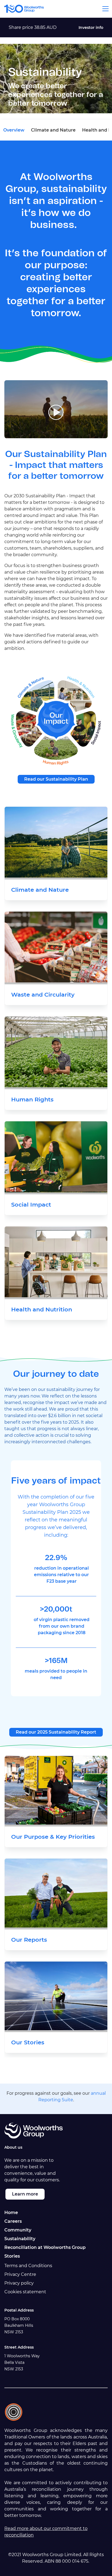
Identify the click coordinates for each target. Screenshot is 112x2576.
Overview (14, 130)
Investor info (91, 28)
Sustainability (20, 2239)
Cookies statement (25, 2292)
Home (11, 2213)
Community (18, 2230)
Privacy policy (19, 2283)
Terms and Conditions (28, 2266)
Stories (12, 2256)
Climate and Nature (53, 130)
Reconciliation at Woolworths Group (45, 2247)
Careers (13, 2221)
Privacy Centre (20, 2274)
